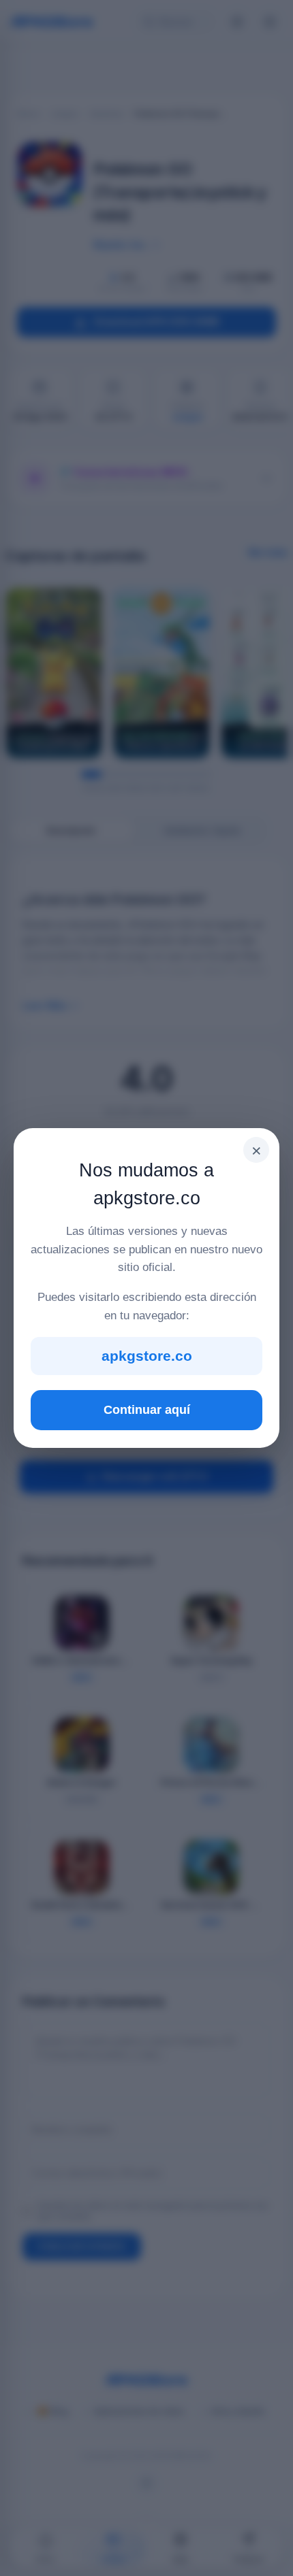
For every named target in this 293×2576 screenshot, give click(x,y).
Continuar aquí (147, 1410)
